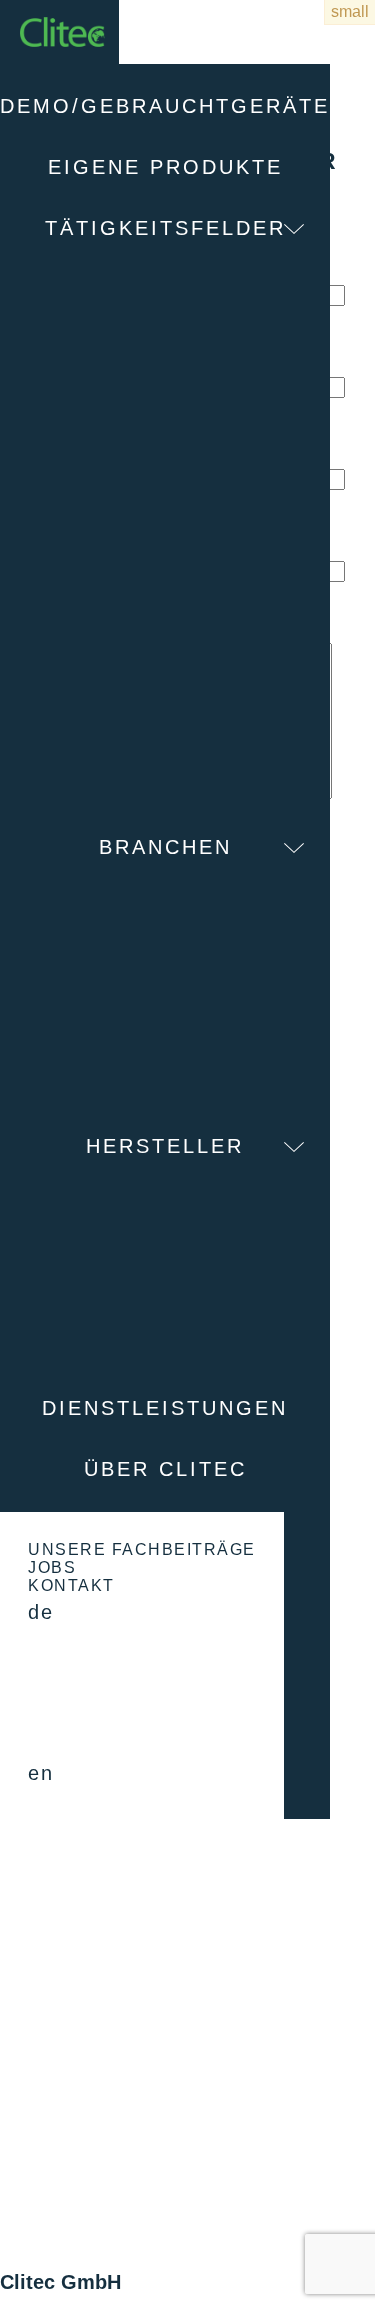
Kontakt (71, 1585)
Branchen (165, 847)
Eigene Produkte (165, 167)
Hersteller (165, 1146)
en (40, 1773)
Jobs (52, 1567)
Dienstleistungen (165, 1408)
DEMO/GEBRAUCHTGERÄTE (165, 106)
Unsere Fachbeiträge (142, 1549)
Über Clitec (165, 1469)
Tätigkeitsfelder (165, 228)
